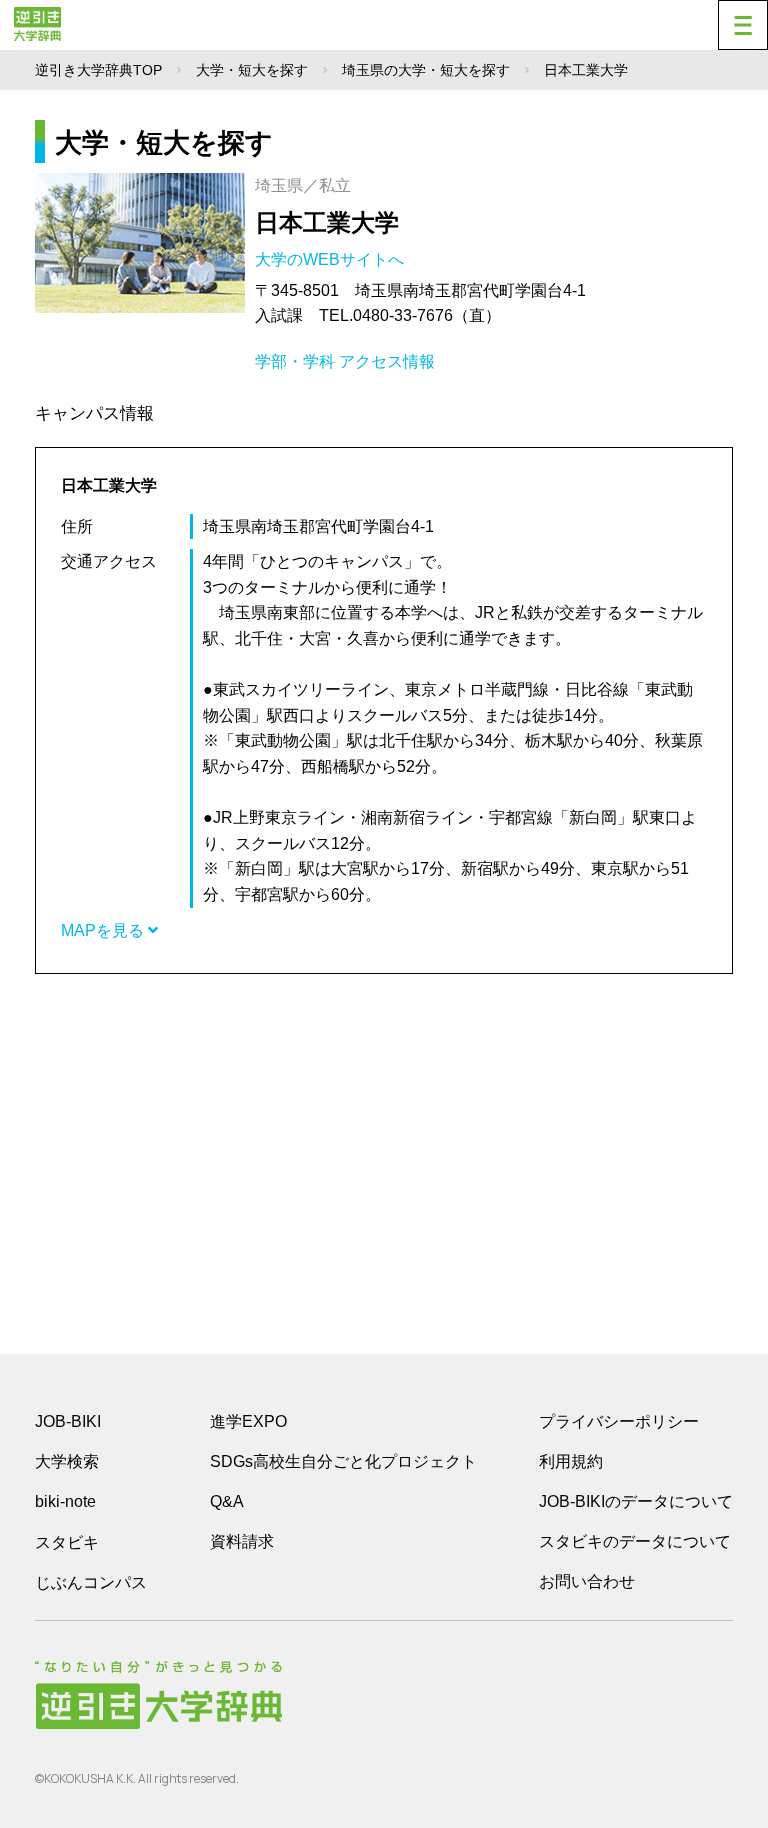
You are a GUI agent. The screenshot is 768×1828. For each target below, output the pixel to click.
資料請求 (242, 1541)
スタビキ (67, 1542)
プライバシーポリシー (619, 1421)
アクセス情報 (387, 361)
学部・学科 (295, 361)
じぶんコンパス (91, 1582)
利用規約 (571, 1461)
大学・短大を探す (252, 70)
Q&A (227, 1501)
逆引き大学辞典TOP (98, 70)
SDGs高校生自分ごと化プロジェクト (343, 1461)
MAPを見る (104, 930)
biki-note (65, 1501)
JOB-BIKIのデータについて (636, 1501)
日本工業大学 (327, 222)
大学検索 (67, 1461)
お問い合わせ (587, 1581)
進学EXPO (248, 1421)
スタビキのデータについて (635, 1541)
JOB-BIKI (68, 1421)
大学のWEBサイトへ (331, 259)
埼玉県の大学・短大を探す (426, 70)
